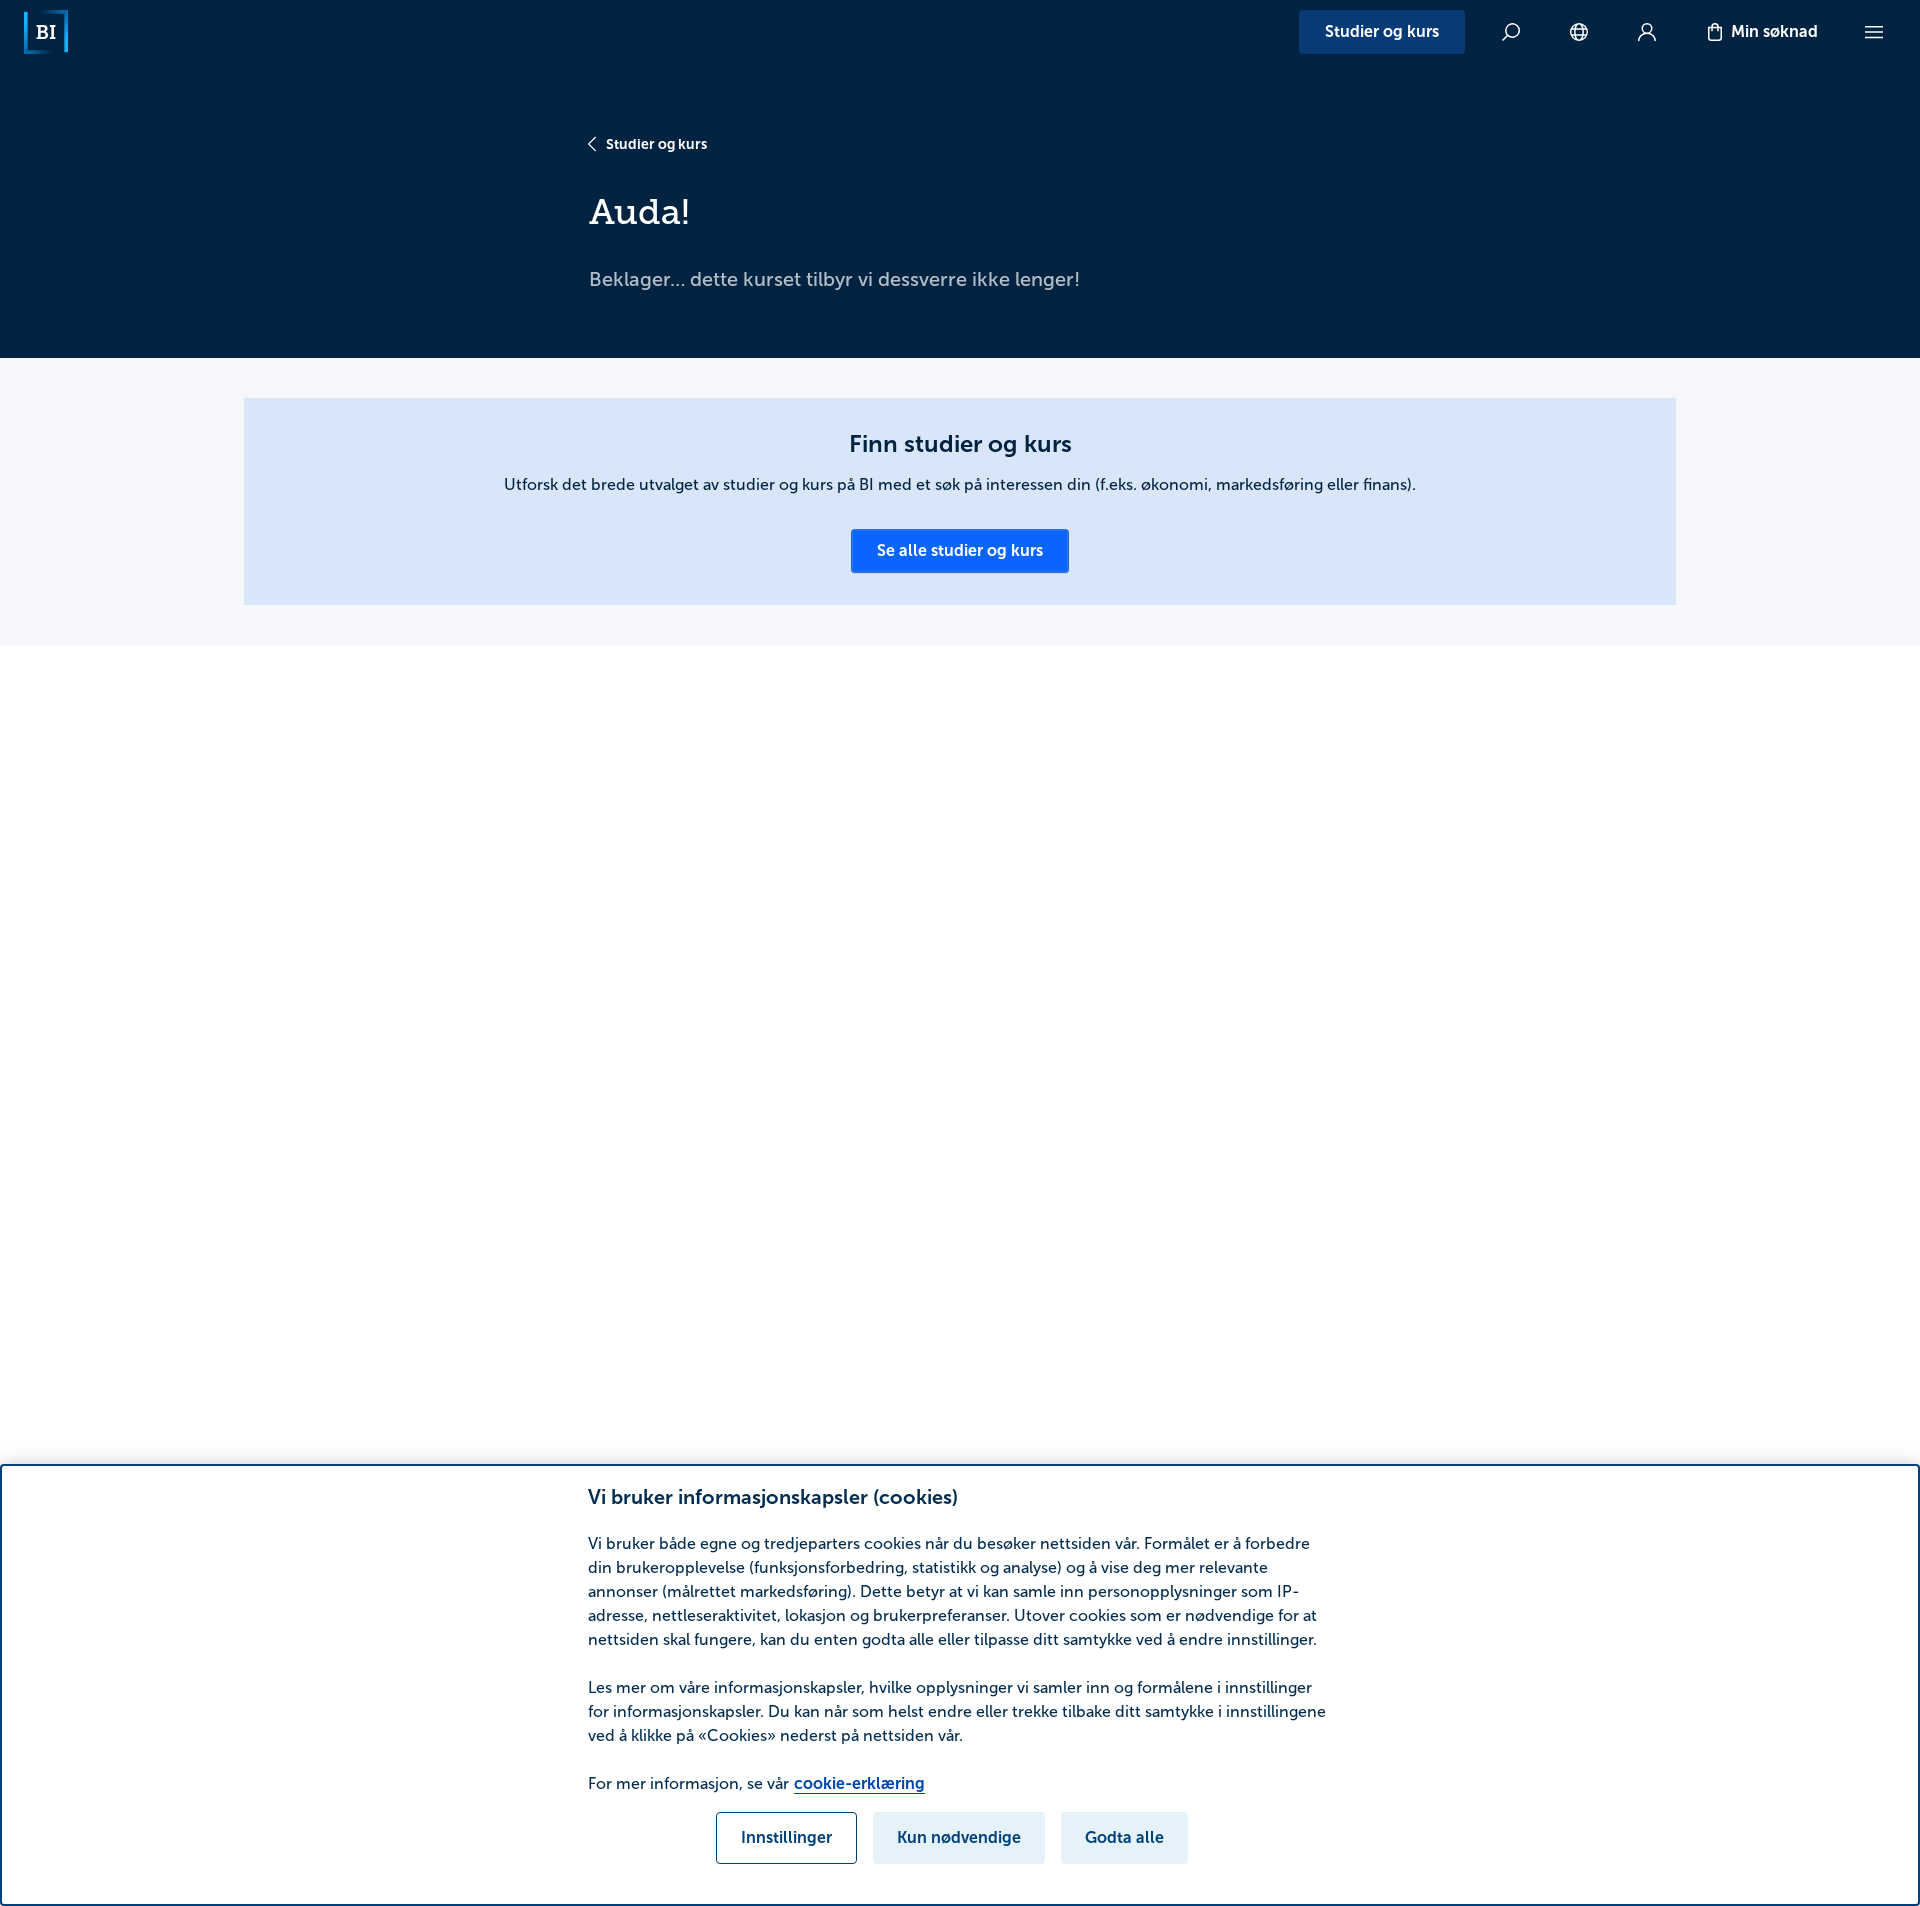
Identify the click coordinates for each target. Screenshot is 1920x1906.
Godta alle (1124, 1837)
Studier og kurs (1382, 31)
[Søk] (1511, 32)
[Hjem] (46, 32)
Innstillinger (786, 1837)
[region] (960, 1685)
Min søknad (1774, 31)
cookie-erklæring (859, 1783)
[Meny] (1874, 32)
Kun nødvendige (959, 1837)
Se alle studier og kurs (960, 550)
